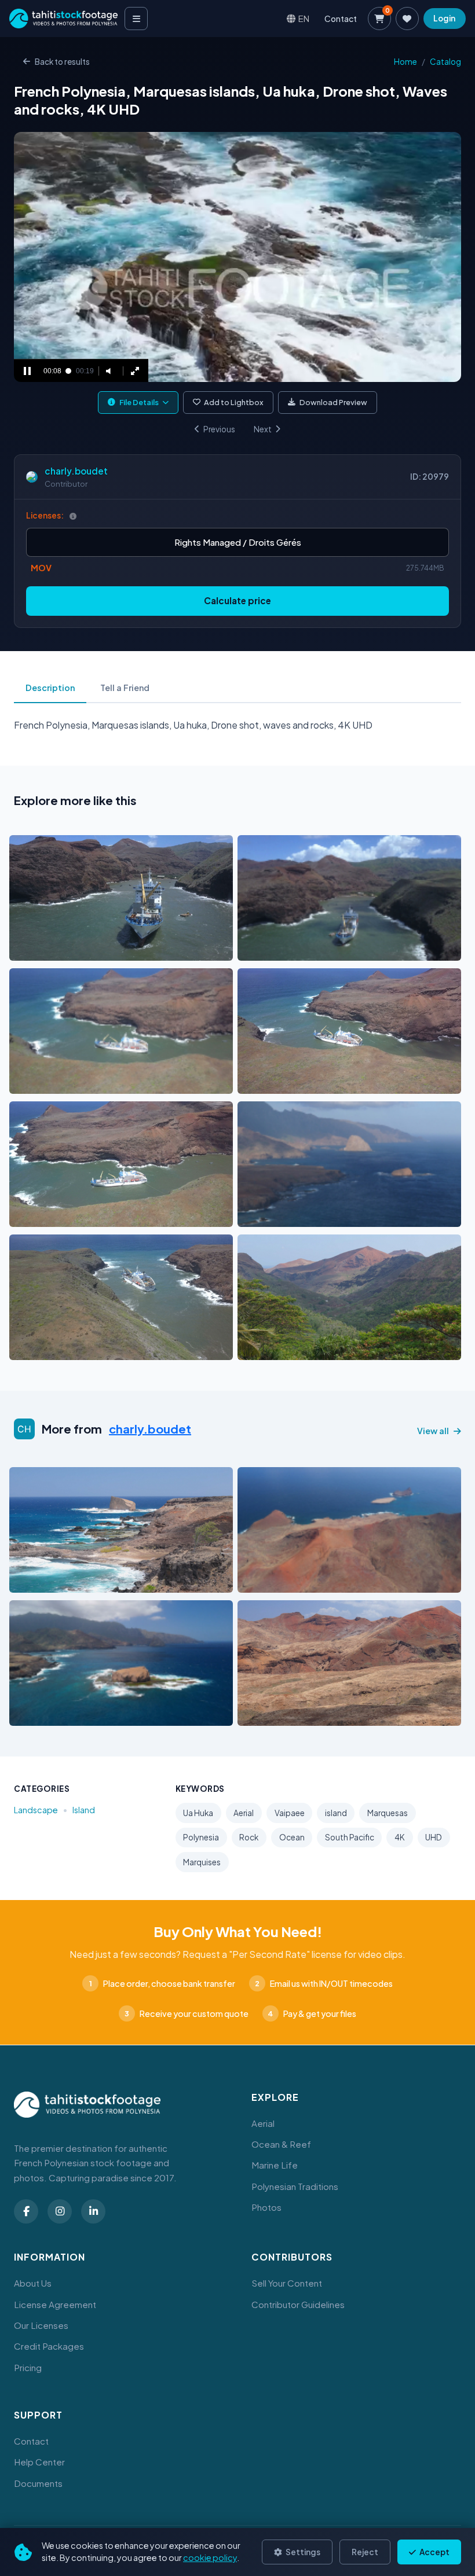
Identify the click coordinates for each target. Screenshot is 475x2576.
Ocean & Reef (281, 2144)
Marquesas (388, 1813)
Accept (434, 2552)
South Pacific (350, 1837)
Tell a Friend (125, 688)
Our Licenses (41, 2325)
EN (304, 18)
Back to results (62, 62)
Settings (302, 2552)
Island (84, 1810)
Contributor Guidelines (298, 2304)
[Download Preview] (69, 949)
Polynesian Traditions (295, 2186)
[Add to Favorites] (47, 949)
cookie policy (210, 2557)
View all (433, 1431)
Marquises (202, 1862)
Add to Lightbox (234, 402)
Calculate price (237, 600)
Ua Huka (198, 1813)
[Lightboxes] (407, 19)
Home (405, 62)
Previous (219, 429)
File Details (139, 402)
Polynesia (201, 1837)
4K (400, 1837)
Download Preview (333, 402)
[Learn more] (73, 516)
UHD (434, 1837)
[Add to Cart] (25, 949)
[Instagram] (60, 2211)
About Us (33, 2283)
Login (444, 18)
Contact (341, 19)
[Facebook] (26, 2211)
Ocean (292, 1837)
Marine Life (275, 2165)
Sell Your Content (287, 2283)
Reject (365, 2552)
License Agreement (55, 2304)
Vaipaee (290, 1813)
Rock (249, 1837)
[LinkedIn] (93, 2211)
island (336, 1813)
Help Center (39, 2462)
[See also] (181, 949)
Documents (38, 2483)
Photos (266, 2207)
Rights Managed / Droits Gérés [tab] (238, 542)
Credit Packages (49, 2346)
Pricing (28, 2367)
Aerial (244, 1813)
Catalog (445, 62)
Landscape (36, 1810)
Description (50, 688)
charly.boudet (76, 471)
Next (263, 429)
